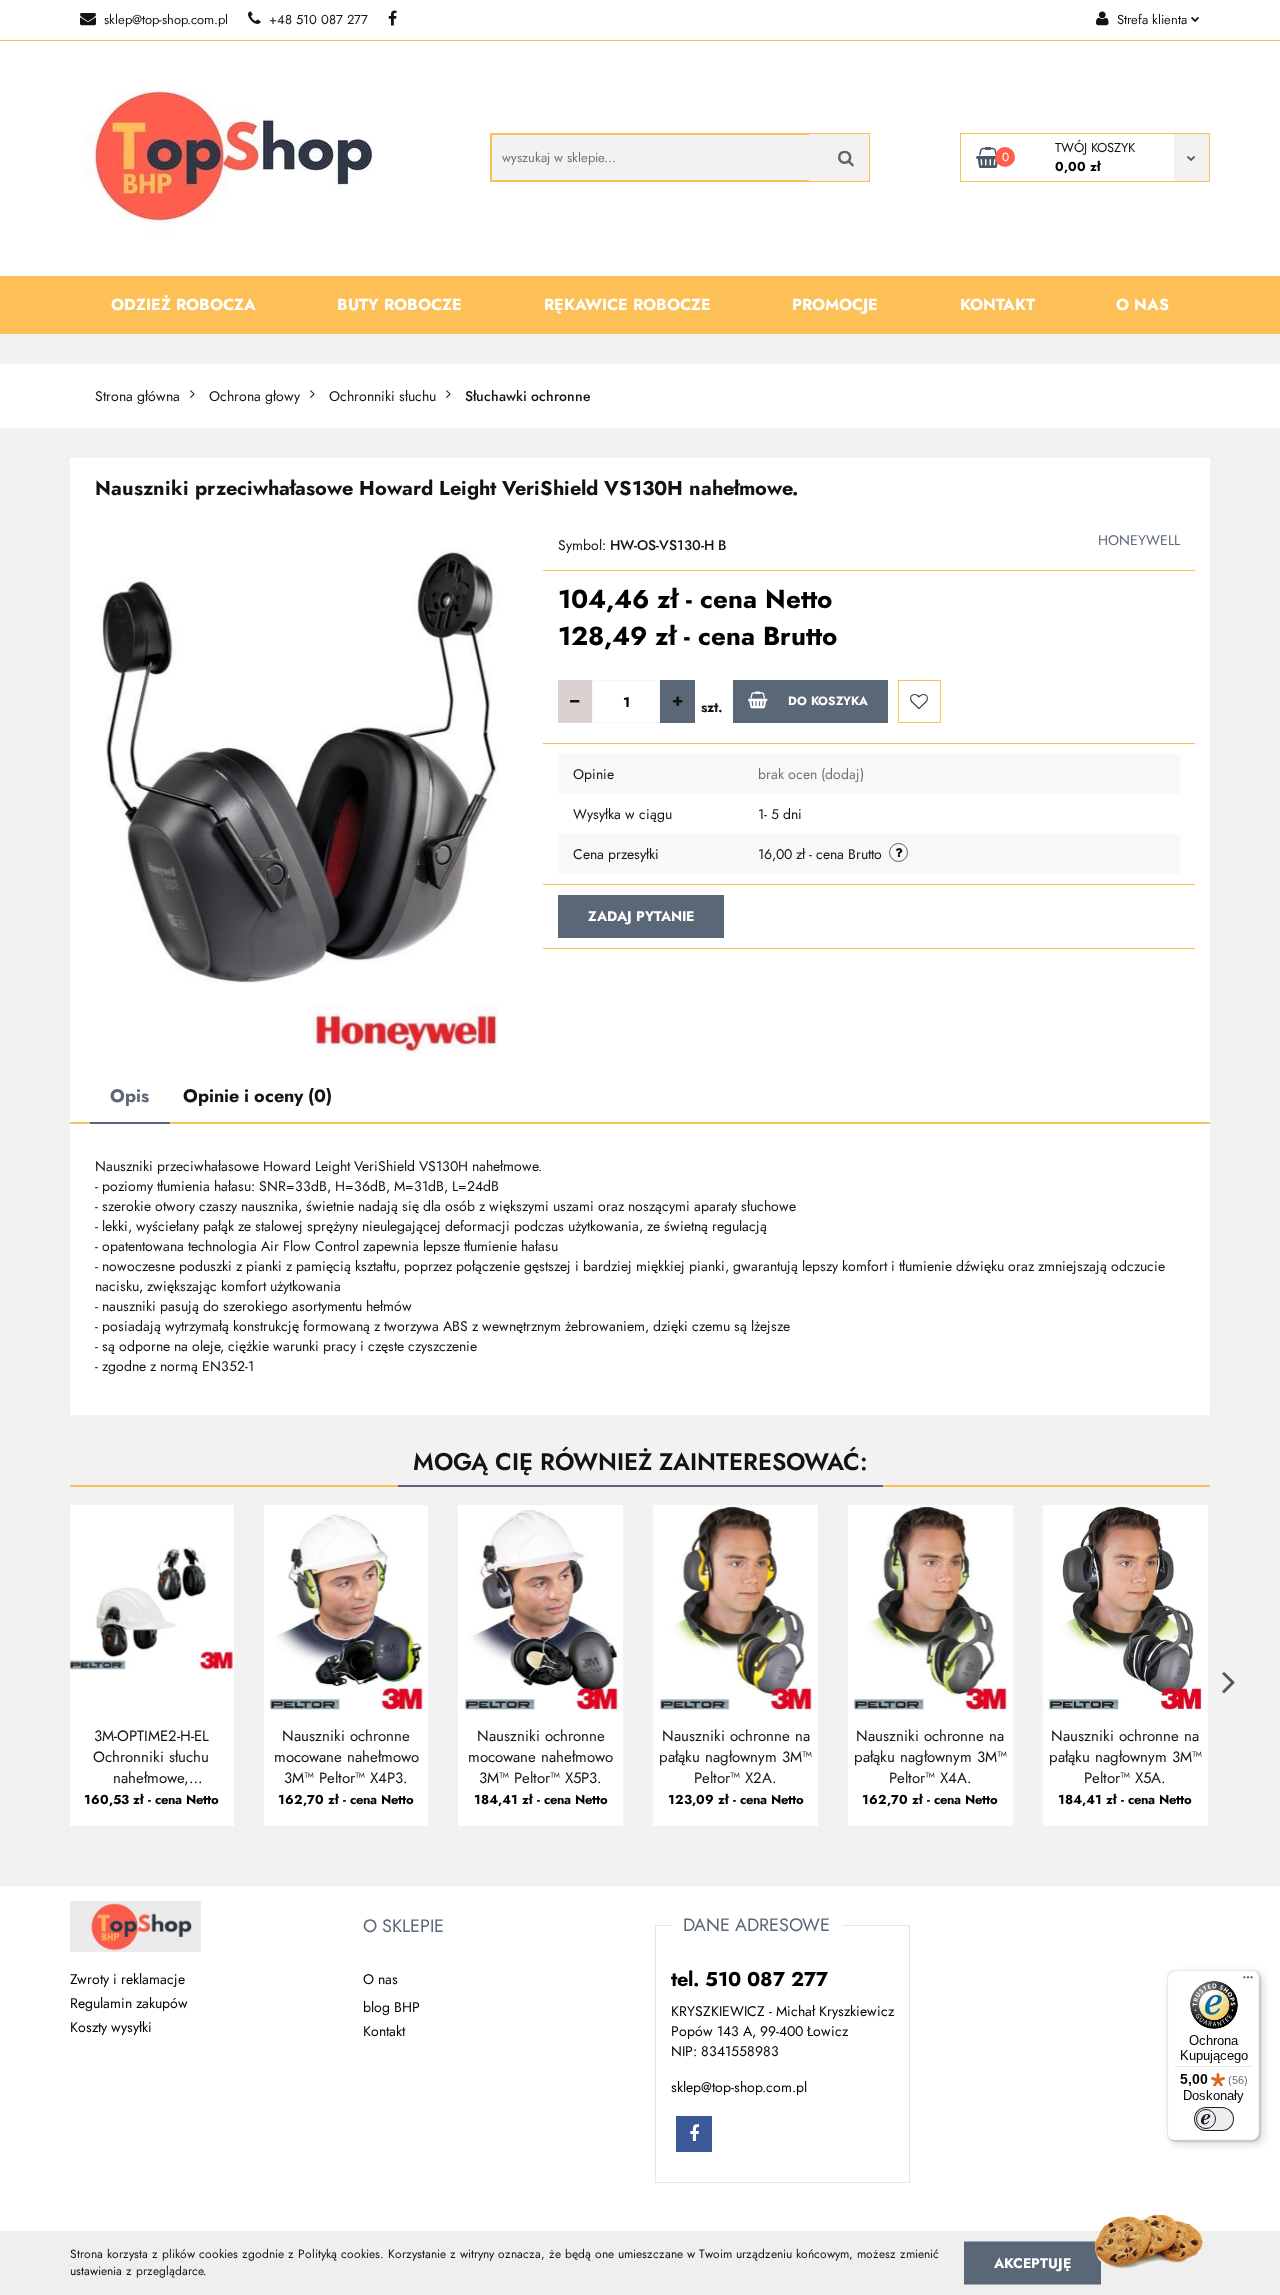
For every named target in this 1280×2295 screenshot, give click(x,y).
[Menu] (1248, 1982)
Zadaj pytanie (641, 916)
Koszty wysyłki (111, 2027)
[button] (403, 1927)
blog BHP (391, 2007)
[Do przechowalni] (919, 701)
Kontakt (997, 304)
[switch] (1214, 2119)
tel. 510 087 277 (749, 1979)
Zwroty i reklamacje (127, 1979)
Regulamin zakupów (129, 2003)
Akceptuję (1032, 2262)
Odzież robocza (183, 304)
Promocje (835, 304)
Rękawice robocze (627, 304)
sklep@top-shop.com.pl (166, 19)
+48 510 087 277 (318, 19)
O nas (1142, 304)
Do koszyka (828, 701)
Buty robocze (399, 304)
